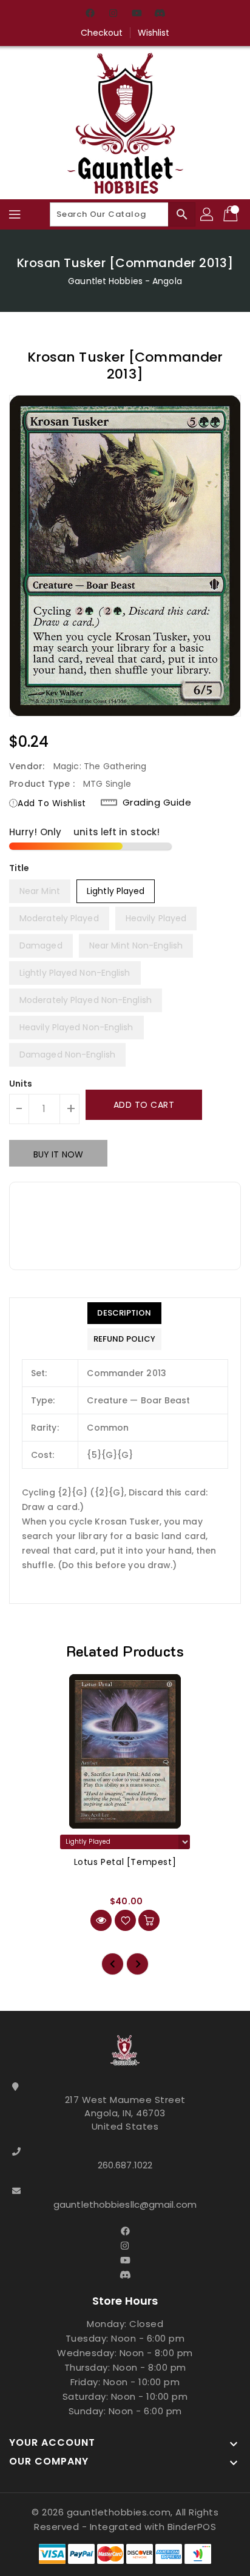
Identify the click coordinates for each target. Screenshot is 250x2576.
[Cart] (232, 214)
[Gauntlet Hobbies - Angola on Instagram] (113, 14)
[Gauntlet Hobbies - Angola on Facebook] (90, 14)
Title (19, 868)
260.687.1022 (125, 2165)
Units (21, 1084)
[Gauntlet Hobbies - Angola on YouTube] (137, 14)
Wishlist (154, 33)
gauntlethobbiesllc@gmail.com (125, 2204)
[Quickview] (101, 1920)
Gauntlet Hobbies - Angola (125, 281)
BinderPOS (192, 2527)
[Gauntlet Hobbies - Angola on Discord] (160, 14)
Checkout (102, 33)
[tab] (124, 1313)
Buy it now (58, 1154)
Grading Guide (157, 803)
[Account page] (208, 214)
